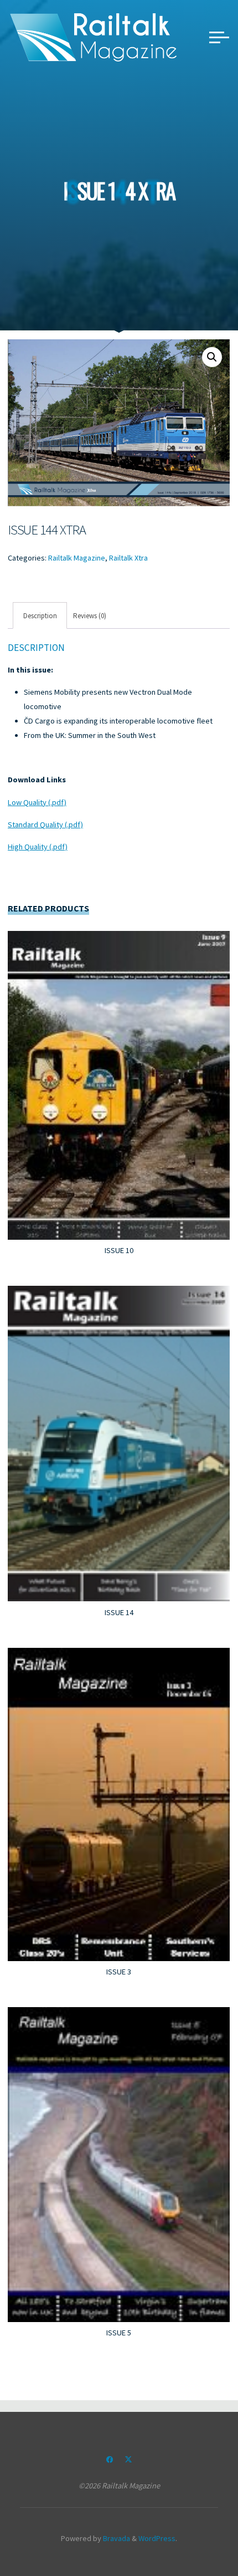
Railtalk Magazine (77, 558)
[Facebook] (110, 2460)
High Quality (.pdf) (38, 847)
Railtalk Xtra (128, 558)
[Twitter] (128, 2460)
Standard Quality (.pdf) (45, 824)
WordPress (157, 2538)
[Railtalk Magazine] (94, 37)
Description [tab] (40, 615)
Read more (119, 1081)
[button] (212, 357)
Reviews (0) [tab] (90, 615)
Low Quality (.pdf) (37, 802)
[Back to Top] (195, 2533)
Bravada (116, 2538)
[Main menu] (219, 37)
